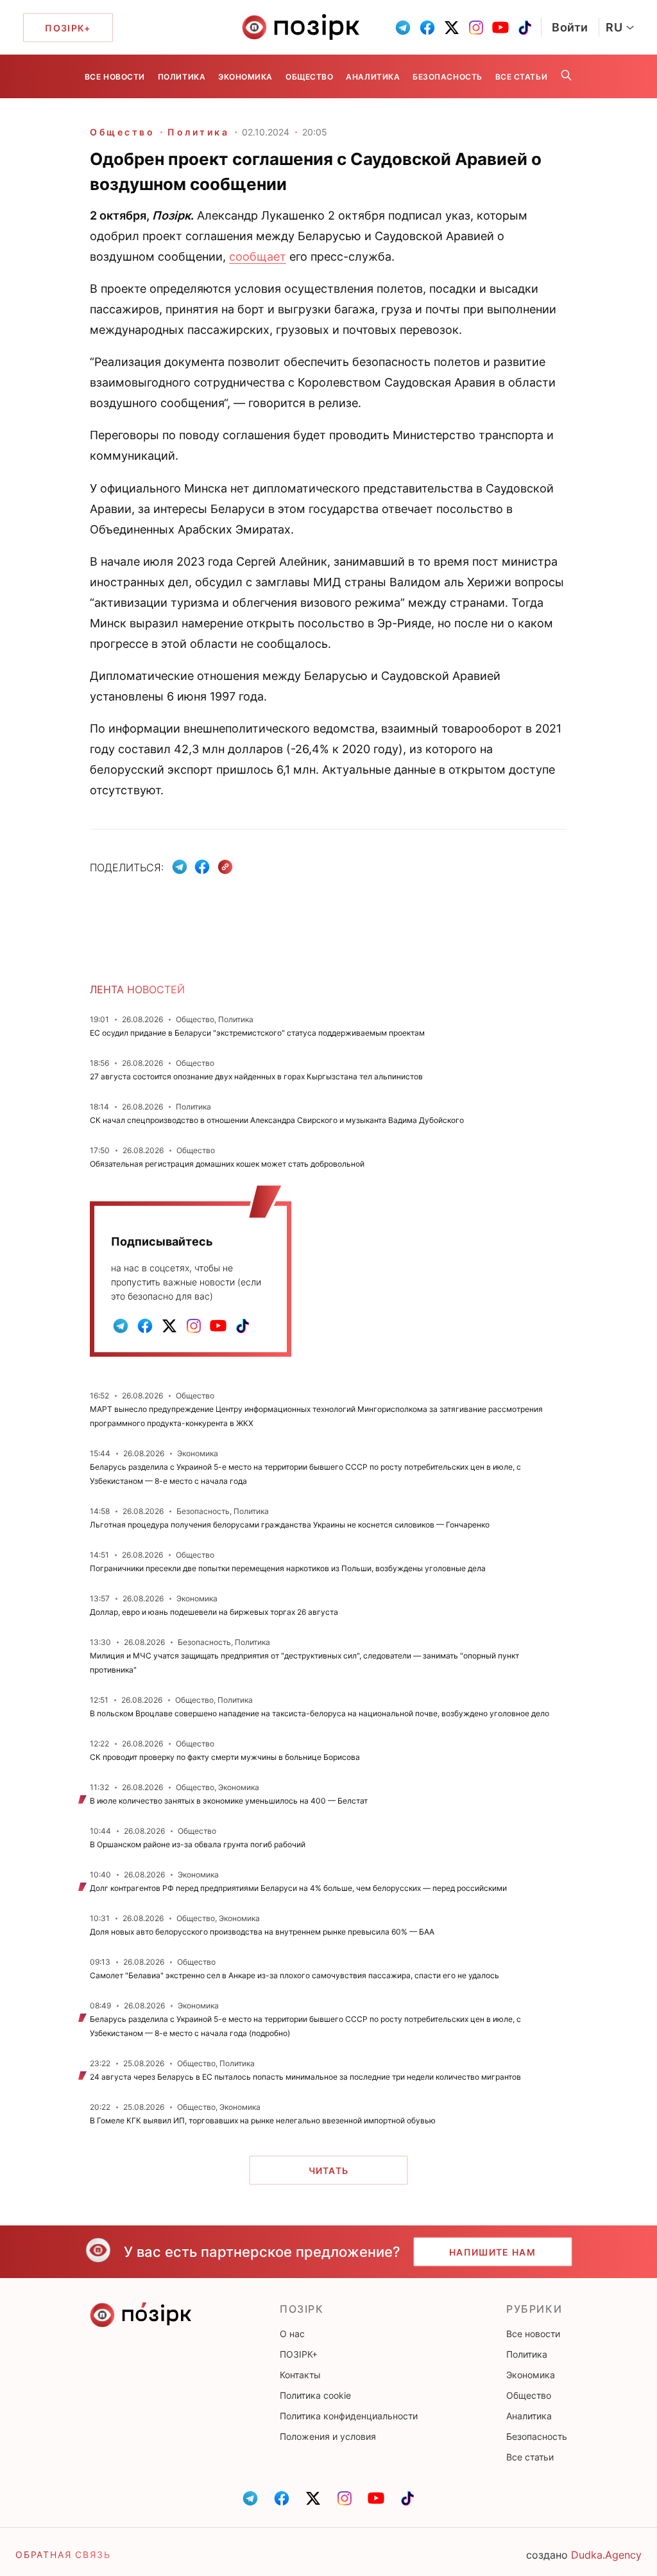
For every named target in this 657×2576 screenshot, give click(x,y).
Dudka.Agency (606, 2555)
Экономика (245, 77)
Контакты (300, 2375)
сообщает (258, 257)
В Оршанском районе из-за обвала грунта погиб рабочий (198, 1844)
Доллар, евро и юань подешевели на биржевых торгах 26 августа (214, 1612)
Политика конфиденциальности (349, 2416)
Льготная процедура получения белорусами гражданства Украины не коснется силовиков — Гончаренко (290, 1525)
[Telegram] (180, 867)
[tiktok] (525, 28)
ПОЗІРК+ (299, 2354)
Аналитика (373, 77)
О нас (292, 2334)
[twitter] (452, 28)
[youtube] (500, 28)
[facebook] (427, 28)
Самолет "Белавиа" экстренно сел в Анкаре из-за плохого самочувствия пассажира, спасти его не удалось (294, 1975)
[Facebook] (202, 867)
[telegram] (403, 28)
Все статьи (521, 77)
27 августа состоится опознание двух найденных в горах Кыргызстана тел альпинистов (256, 1076)
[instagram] (476, 28)
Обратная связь (63, 2554)
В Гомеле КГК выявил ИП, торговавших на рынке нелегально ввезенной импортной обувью (263, 2120)
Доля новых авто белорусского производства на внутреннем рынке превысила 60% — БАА (262, 1932)
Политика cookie (315, 2395)
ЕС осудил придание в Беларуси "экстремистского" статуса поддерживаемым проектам (257, 1033)
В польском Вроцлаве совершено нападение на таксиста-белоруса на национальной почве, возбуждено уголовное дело (320, 1713)
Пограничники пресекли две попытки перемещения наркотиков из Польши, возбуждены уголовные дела (288, 1568)
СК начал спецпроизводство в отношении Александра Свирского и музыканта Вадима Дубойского (277, 1120)
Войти (570, 27)
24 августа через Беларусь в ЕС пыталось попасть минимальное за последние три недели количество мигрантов (305, 2077)
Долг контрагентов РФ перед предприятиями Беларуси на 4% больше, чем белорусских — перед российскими (298, 1888)
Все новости (115, 77)
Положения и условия (328, 2436)
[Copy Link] (226, 867)
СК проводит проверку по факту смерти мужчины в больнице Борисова (225, 1757)
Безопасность (447, 77)
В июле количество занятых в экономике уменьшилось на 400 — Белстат (229, 1801)
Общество (309, 77)
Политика (182, 77)
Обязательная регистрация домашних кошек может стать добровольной (227, 1164)
